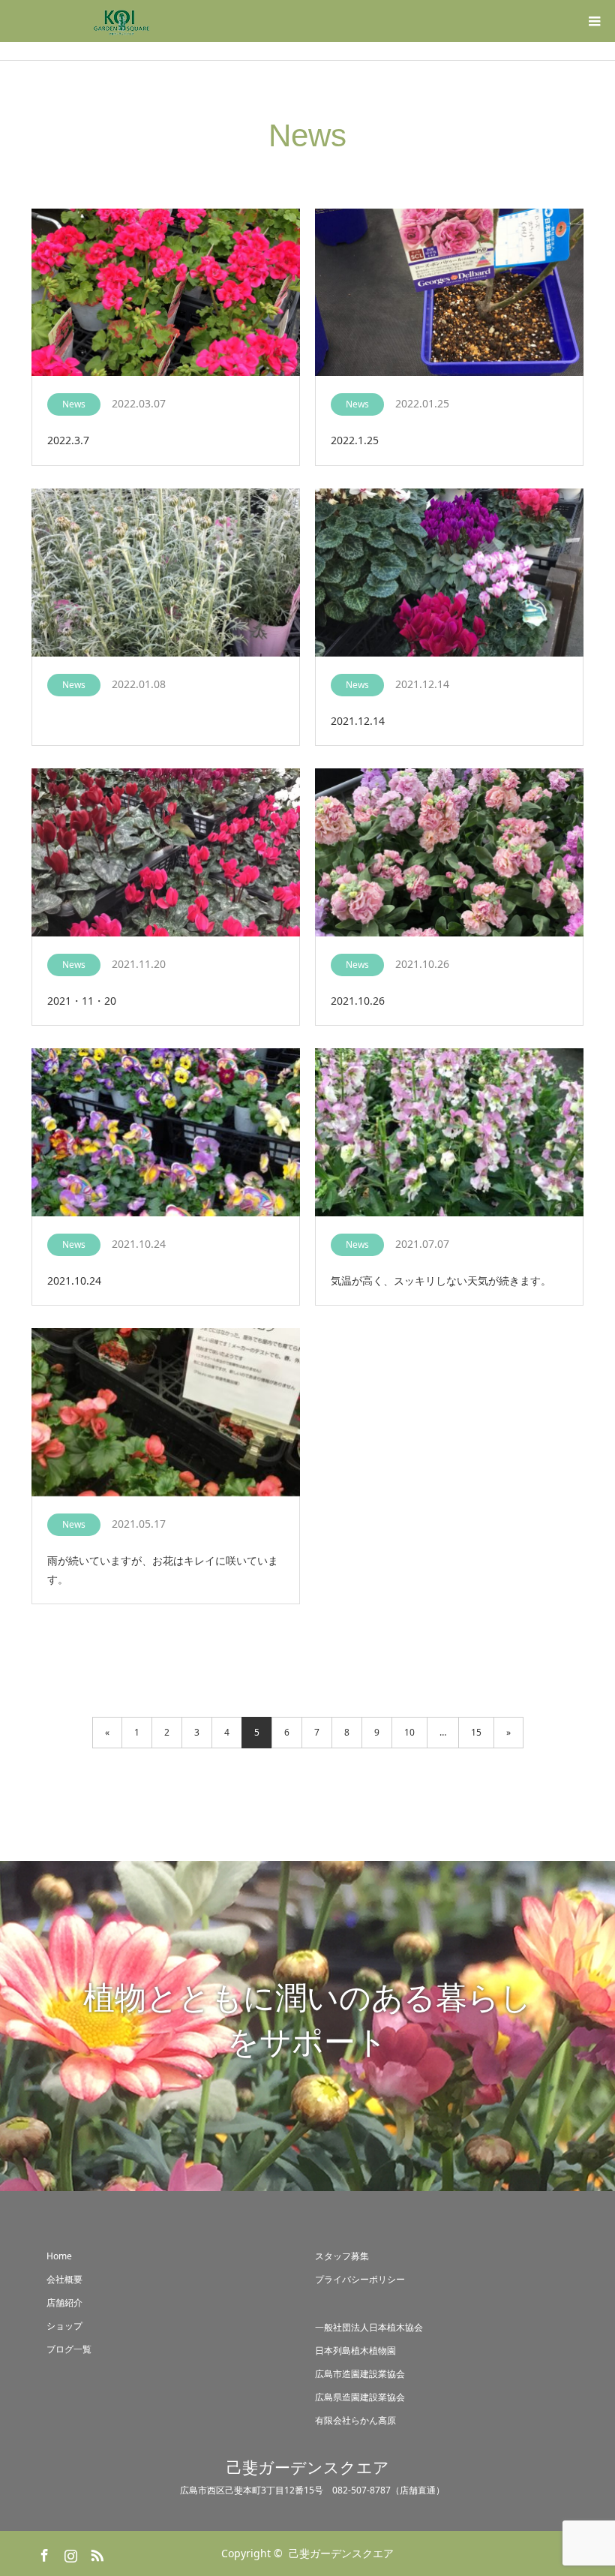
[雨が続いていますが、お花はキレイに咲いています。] (166, 1413)
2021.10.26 (358, 1001)
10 (409, 1732)
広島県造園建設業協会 (360, 2397)
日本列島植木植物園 (355, 2351)
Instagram (69, 2553)
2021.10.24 (74, 1280)
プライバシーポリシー (360, 2279)
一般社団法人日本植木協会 (369, 2327)
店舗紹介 (64, 2302)
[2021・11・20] (166, 853)
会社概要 (64, 2279)
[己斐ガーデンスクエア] (121, 21)
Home (59, 2256)
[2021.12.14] (449, 573)
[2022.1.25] (449, 293)
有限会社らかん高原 (355, 2420)
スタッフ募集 (342, 2256)
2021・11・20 (82, 1001)
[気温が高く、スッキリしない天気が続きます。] (449, 1133)
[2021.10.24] (166, 1133)
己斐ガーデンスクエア (308, 2468)
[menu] (594, 21)
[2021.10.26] (449, 853)
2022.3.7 (68, 440)
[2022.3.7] (166, 293)
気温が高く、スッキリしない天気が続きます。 (441, 1280)
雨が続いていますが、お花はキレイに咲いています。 (163, 1570)
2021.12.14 (358, 721)
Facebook (43, 2553)
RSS (95, 2553)
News (74, 404)
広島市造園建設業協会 (360, 2374)
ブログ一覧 (69, 2349)
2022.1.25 (355, 440)
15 (476, 1732)
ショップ (64, 2326)
